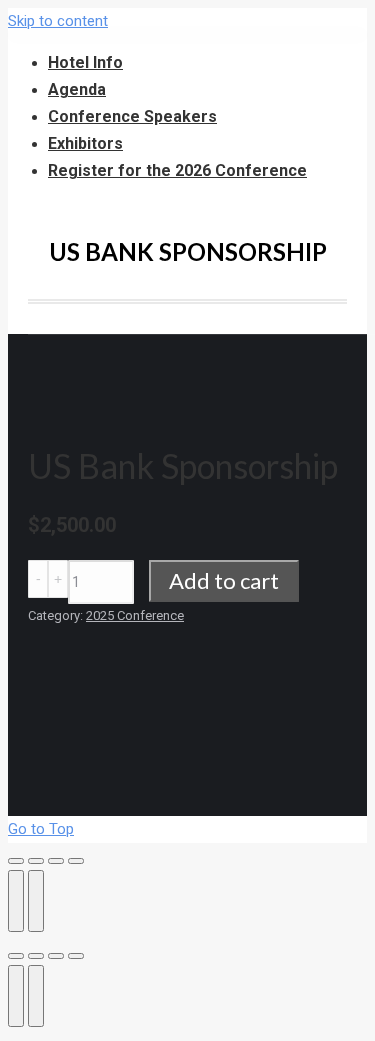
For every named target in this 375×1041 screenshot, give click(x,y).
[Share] (36, 861)
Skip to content (58, 21)
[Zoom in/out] (76, 861)
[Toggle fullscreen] (56, 861)
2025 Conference (135, 615)
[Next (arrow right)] (36, 901)
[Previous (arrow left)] (16, 901)
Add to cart (224, 580)
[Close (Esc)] (16, 861)
